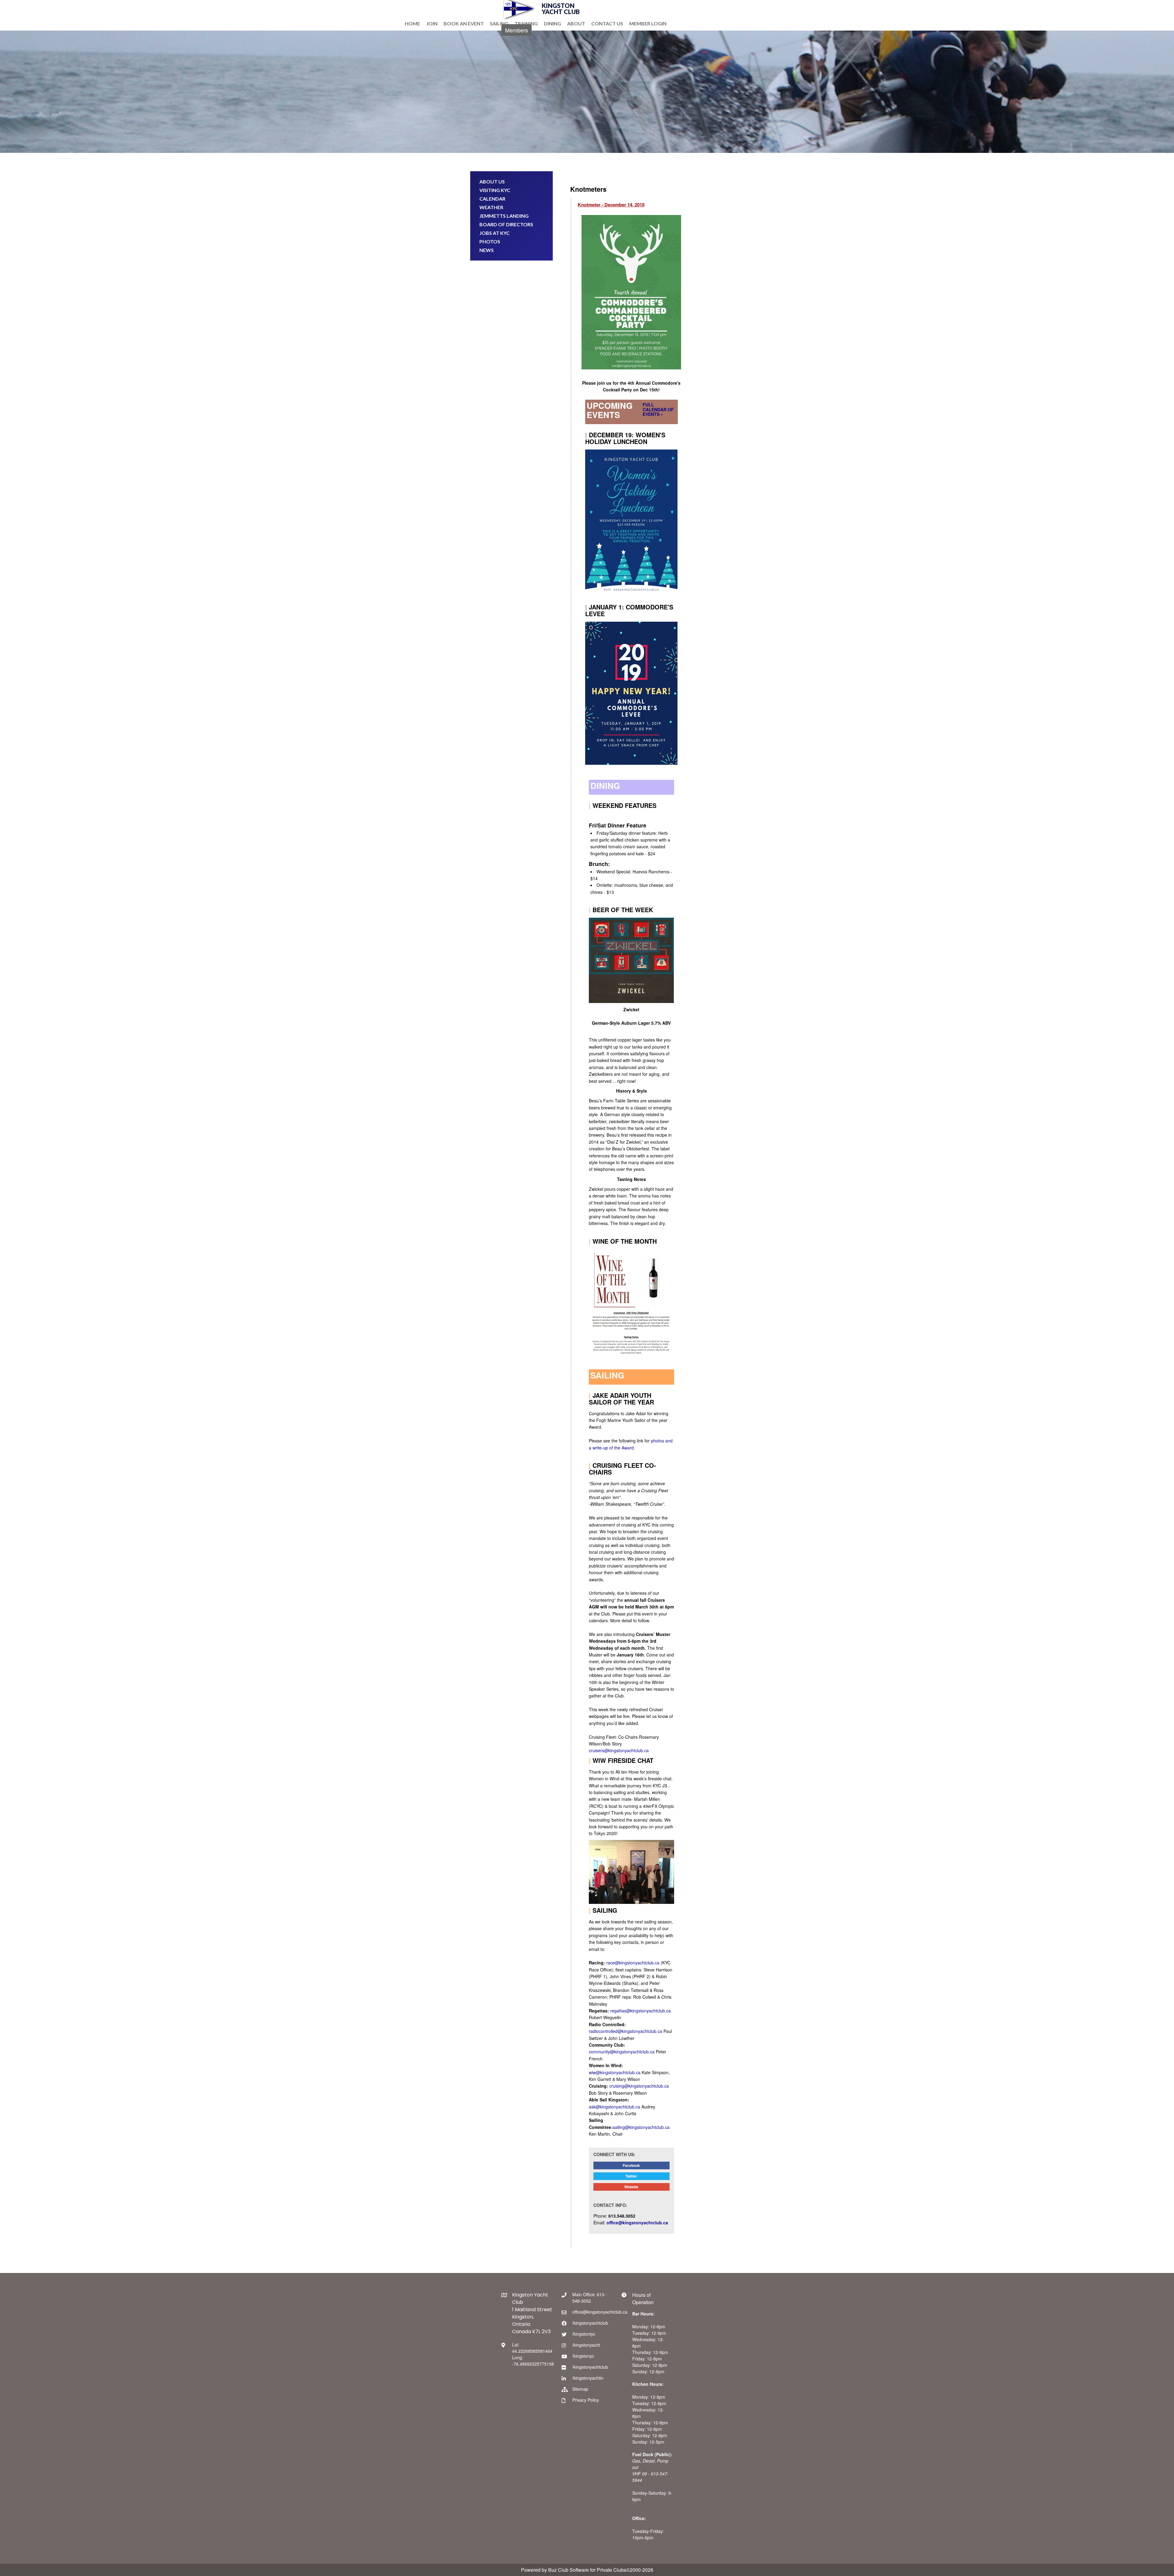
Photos (490, 241)
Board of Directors (506, 224)
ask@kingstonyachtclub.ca (615, 2107)
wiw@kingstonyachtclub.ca (615, 2072)
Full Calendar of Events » (658, 409)
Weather (491, 207)
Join (432, 23)
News (487, 250)
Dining (552, 23)
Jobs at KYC (495, 233)
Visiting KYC (495, 190)
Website (631, 2187)
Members (517, 30)
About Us (492, 181)
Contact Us (607, 23)
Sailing (499, 23)
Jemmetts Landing (504, 216)
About (576, 23)
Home (412, 23)
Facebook (631, 2165)
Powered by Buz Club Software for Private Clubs (574, 2570)
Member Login (648, 23)
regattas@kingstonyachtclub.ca (641, 2011)
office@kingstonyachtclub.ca (637, 2223)
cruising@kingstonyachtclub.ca (639, 2086)
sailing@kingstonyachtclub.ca (641, 2127)
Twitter (631, 2176)
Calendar (492, 199)
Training (526, 23)
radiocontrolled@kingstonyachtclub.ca (626, 2031)
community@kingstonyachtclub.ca (622, 2052)
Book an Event (464, 23)
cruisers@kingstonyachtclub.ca (619, 1750)
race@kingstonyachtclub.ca (633, 1963)
